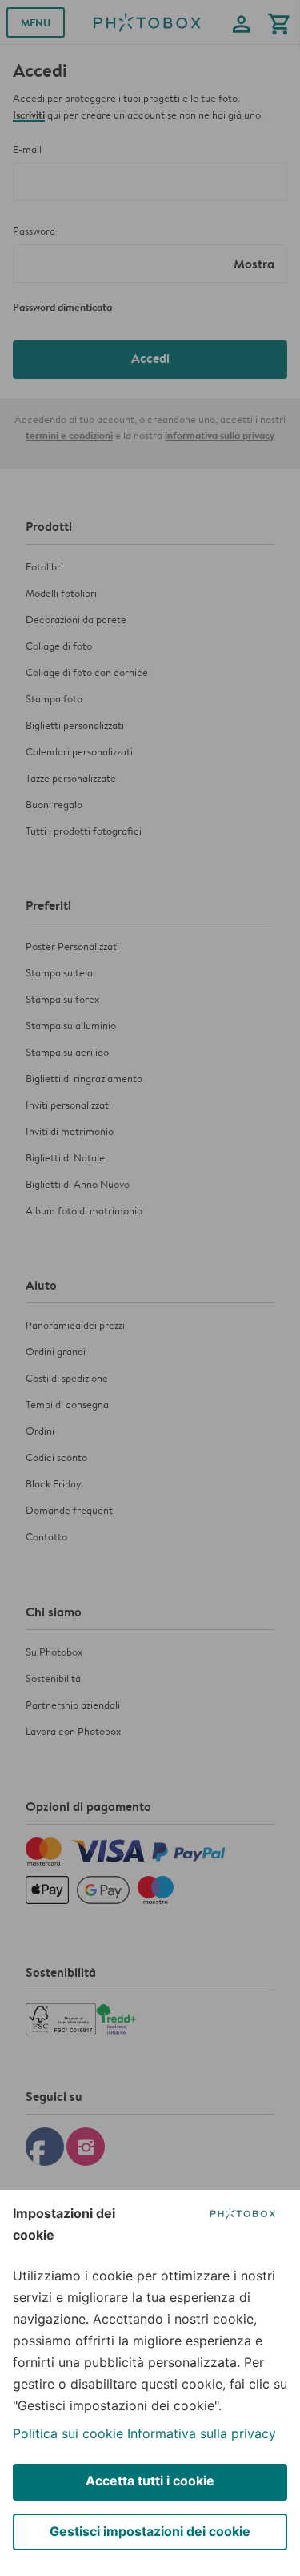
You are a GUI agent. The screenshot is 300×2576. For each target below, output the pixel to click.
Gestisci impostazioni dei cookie (150, 2531)
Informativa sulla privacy (202, 2433)
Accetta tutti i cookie (150, 2481)
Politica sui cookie (68, 2433)
